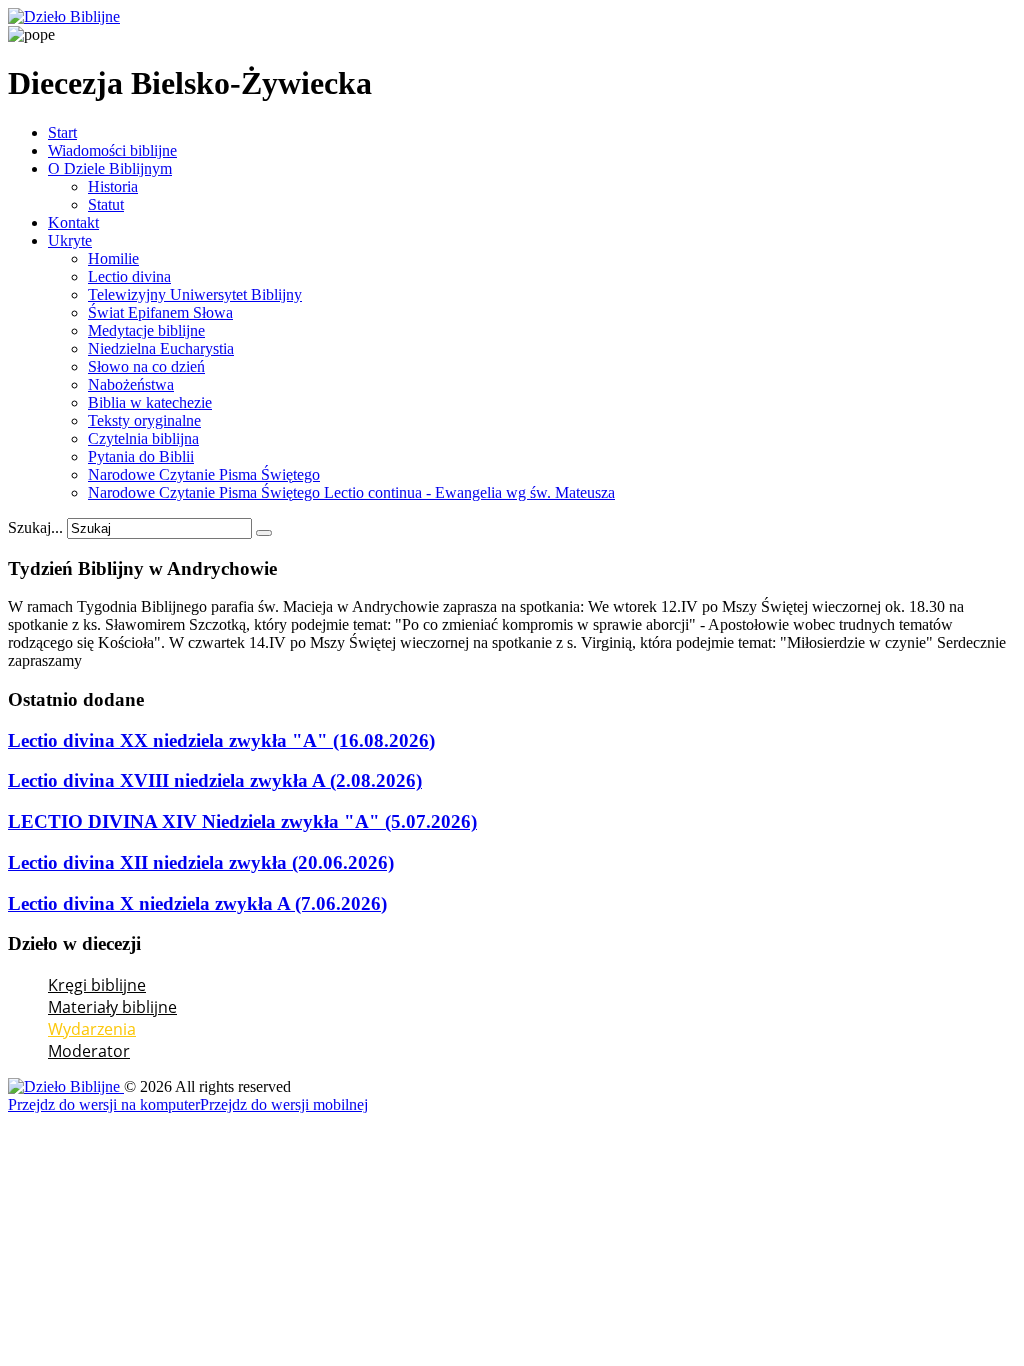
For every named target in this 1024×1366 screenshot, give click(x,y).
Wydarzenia (92, 1029)
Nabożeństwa (131, 384)
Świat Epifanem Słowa (160, 312)
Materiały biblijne (112, 1007)
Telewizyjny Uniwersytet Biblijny (195, 294)
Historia (113, 186)
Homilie (113, 258)
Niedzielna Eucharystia (161, 348)
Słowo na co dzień (146, 366)
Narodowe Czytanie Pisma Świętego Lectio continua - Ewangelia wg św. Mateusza (351, 492)
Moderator (89, 1051)
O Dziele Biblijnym (110, 168)
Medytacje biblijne (146, 330)
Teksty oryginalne (144, 420)
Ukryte (70, 240)
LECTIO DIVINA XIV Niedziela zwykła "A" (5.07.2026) (242, 821)
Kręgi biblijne (97, 985)
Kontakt (73, 222)
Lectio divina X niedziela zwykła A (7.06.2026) (197, 903)
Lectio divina (129, 276)
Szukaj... (35, 527)
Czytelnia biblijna (143, 438)
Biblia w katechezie (150, 402)
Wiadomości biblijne (112, 150)
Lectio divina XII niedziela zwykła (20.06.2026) (201, 862)
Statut (106, 204)
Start (62, 132)
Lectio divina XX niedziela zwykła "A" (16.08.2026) (221, 740)
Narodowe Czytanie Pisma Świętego (204, 474)
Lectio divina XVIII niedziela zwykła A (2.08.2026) (215, 780)
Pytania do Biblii (141, 456)
